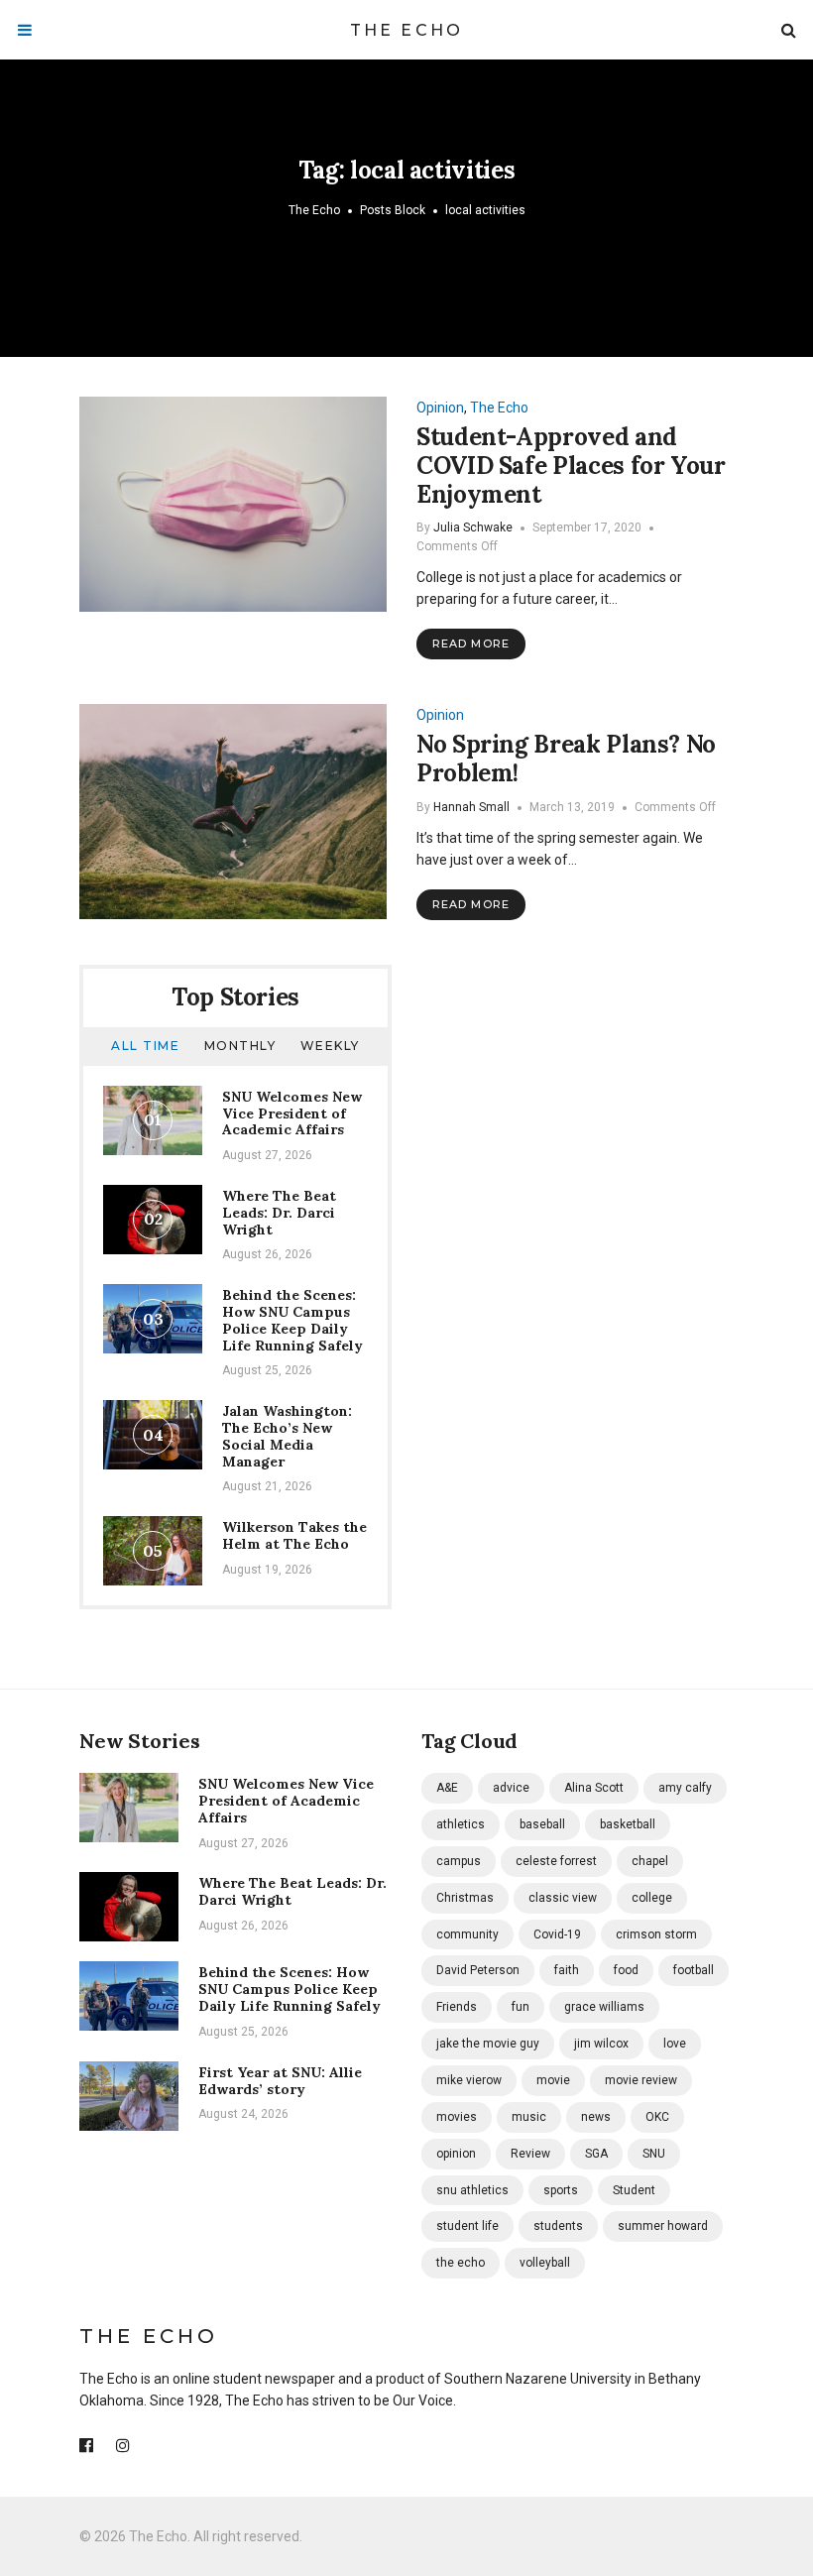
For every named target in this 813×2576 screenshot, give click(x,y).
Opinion (440, 408)
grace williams (604, 2007)
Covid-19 (557, 1934)
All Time (145, 1046)
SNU (654, 2154)
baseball (542, 1824)
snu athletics (472, 2190)
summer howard (663, 2226)
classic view (563, 1898)
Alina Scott (594, 1788)
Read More (471, 644)
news (596, 2117)
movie (553, 2080)
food (626, 1970)
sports (561, 2190)
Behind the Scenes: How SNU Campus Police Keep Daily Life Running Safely (292, 1320)
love (675, 2044)
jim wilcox (601, 2044)
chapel (650, 1861)
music (529, 2117)
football (694, 1970)
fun (521, 2007)
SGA (596, 2154)
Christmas (465, 1898)
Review (530, 2154)
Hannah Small (471, 807)
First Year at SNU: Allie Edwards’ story (280, 2081)
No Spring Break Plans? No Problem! (566, 759)
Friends (457, 2007)
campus (459, 1861)
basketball (628, 1824)
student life (467, 2226)
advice (511, 1788)
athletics (461, 1824)
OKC (657, 2117)
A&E (447, 1788)
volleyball (545, 2263)
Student (634, 2190)
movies (457, 2117)
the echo (461, 2263)
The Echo (407, 30)
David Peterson (478, 1970)
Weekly (330, 1046)
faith (567, 1970)
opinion (456, 2154)
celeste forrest (556, 1861)
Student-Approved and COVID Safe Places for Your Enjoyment (571, 466)
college (652, 1898)
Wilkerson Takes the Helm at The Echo (294, 1535)
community (467, 1934)
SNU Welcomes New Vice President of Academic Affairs (292, 1113)
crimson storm (656, 1934)
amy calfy (685, 1788)
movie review (641, 2080)
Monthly (240, 1046)
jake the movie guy (488, 2044)
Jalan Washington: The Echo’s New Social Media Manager (287, 1436)
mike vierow (469, 2080)
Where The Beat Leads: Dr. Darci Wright (279, 1213)
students (558, 2226)
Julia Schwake (473, 527)
